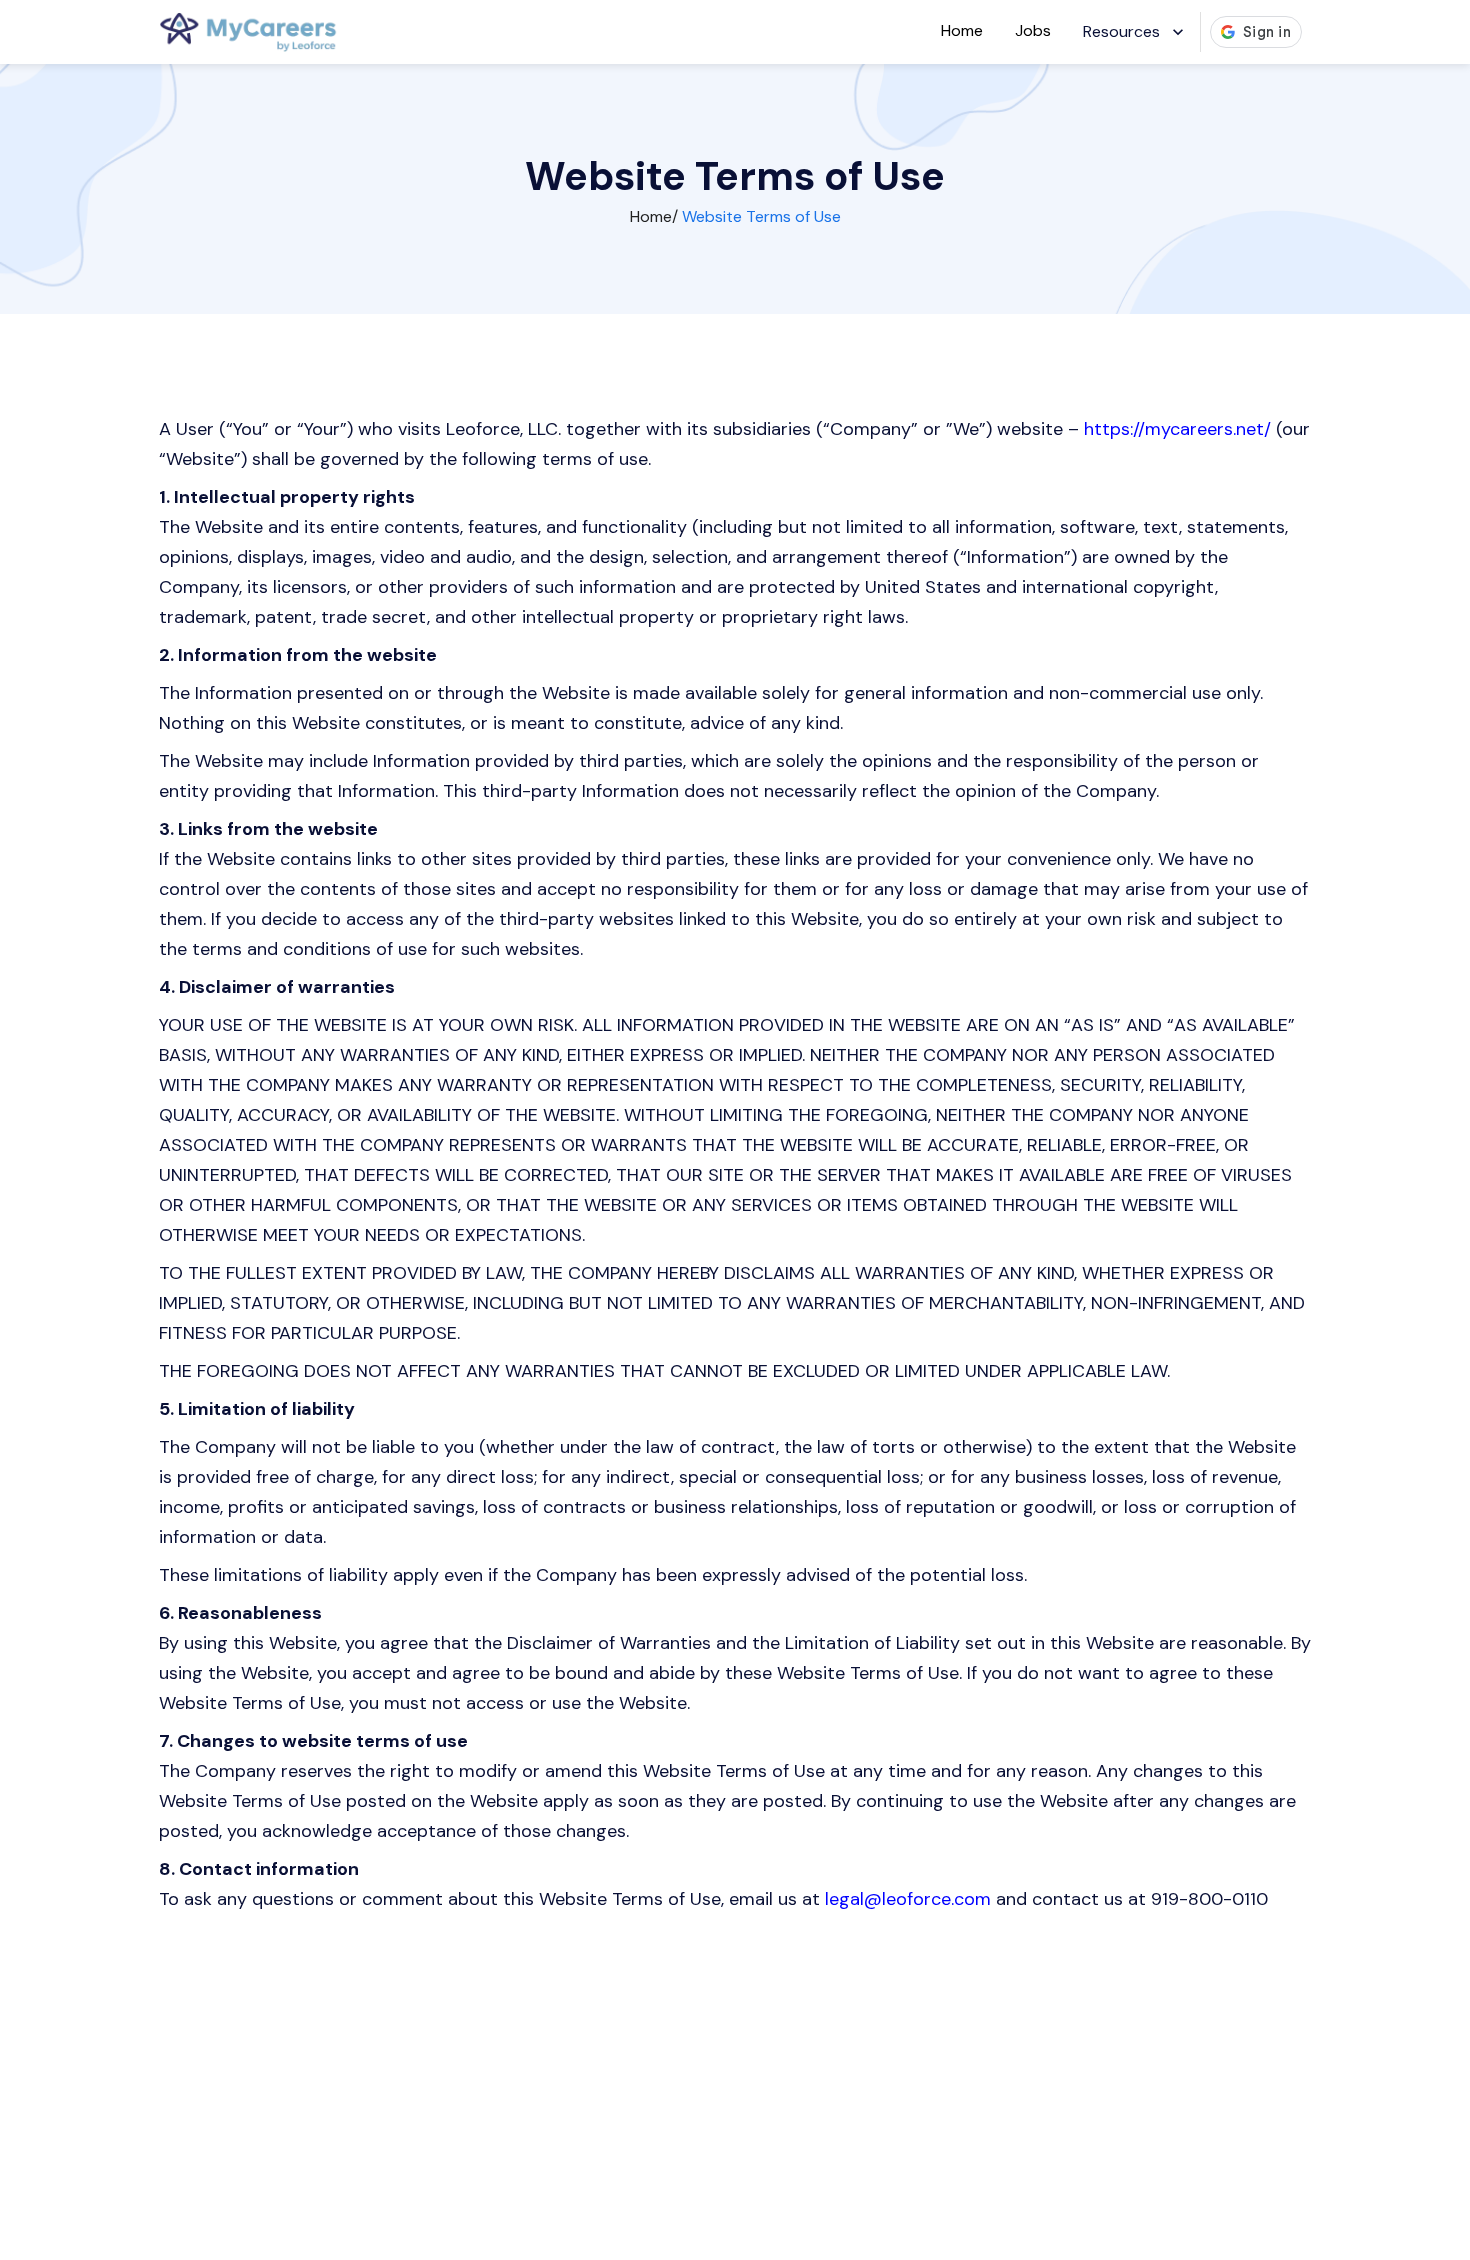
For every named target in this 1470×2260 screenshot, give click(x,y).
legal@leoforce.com (908, 1899)
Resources (1121, 31)
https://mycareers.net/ (1177, 429)
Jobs (1033, 30)
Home (962, 30)
